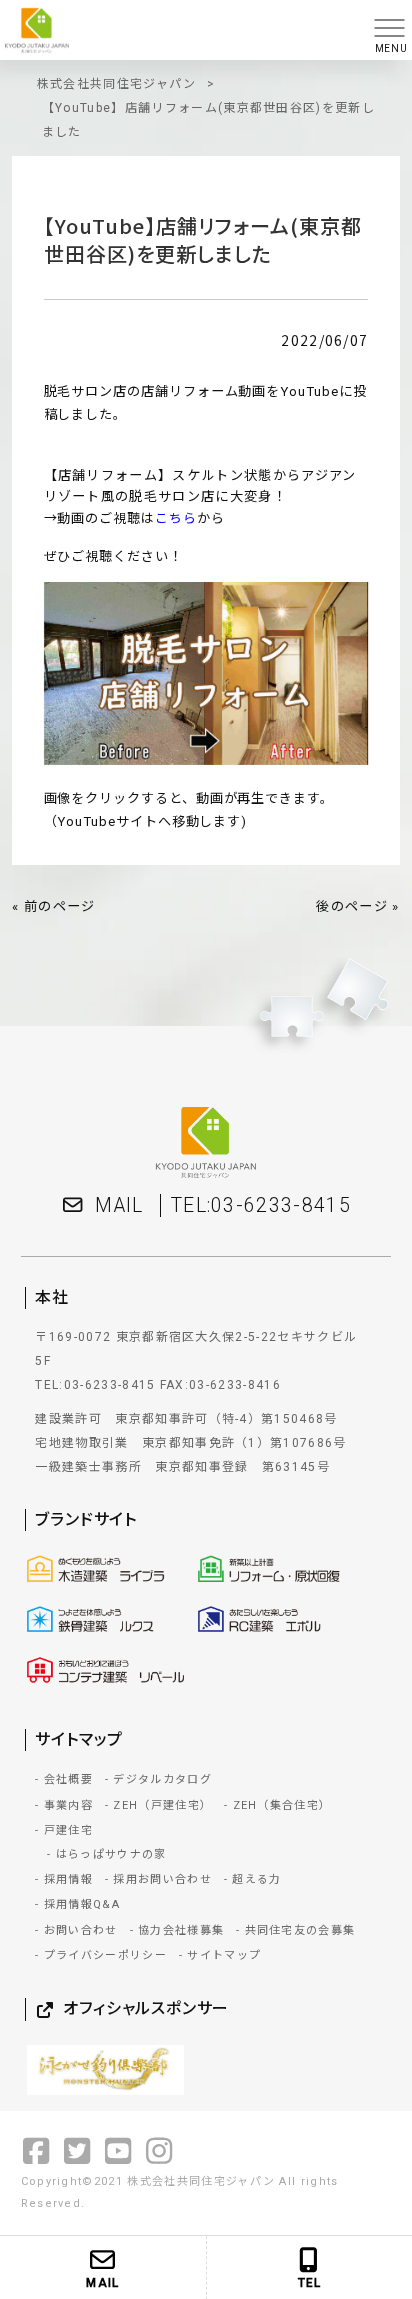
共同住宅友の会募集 (300, 1930)
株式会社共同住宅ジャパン (117, 84)
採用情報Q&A (82, 1904)
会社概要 (68, 1779)
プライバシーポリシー (105, 1955)
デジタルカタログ (162, 1779)
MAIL (119, 1205)
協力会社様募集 (181, 1930)
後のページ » (357, 906)
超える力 (256, 1879)
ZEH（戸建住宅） (162, 1805)
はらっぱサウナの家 (111, 1854)
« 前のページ (53, 906)
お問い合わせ (80, 1930)
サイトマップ (224, 1955)
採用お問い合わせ (162, 1879)
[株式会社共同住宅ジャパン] (181, 30)
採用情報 (68, 1879)
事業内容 (68, 1805)
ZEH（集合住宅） (282, 1805)
